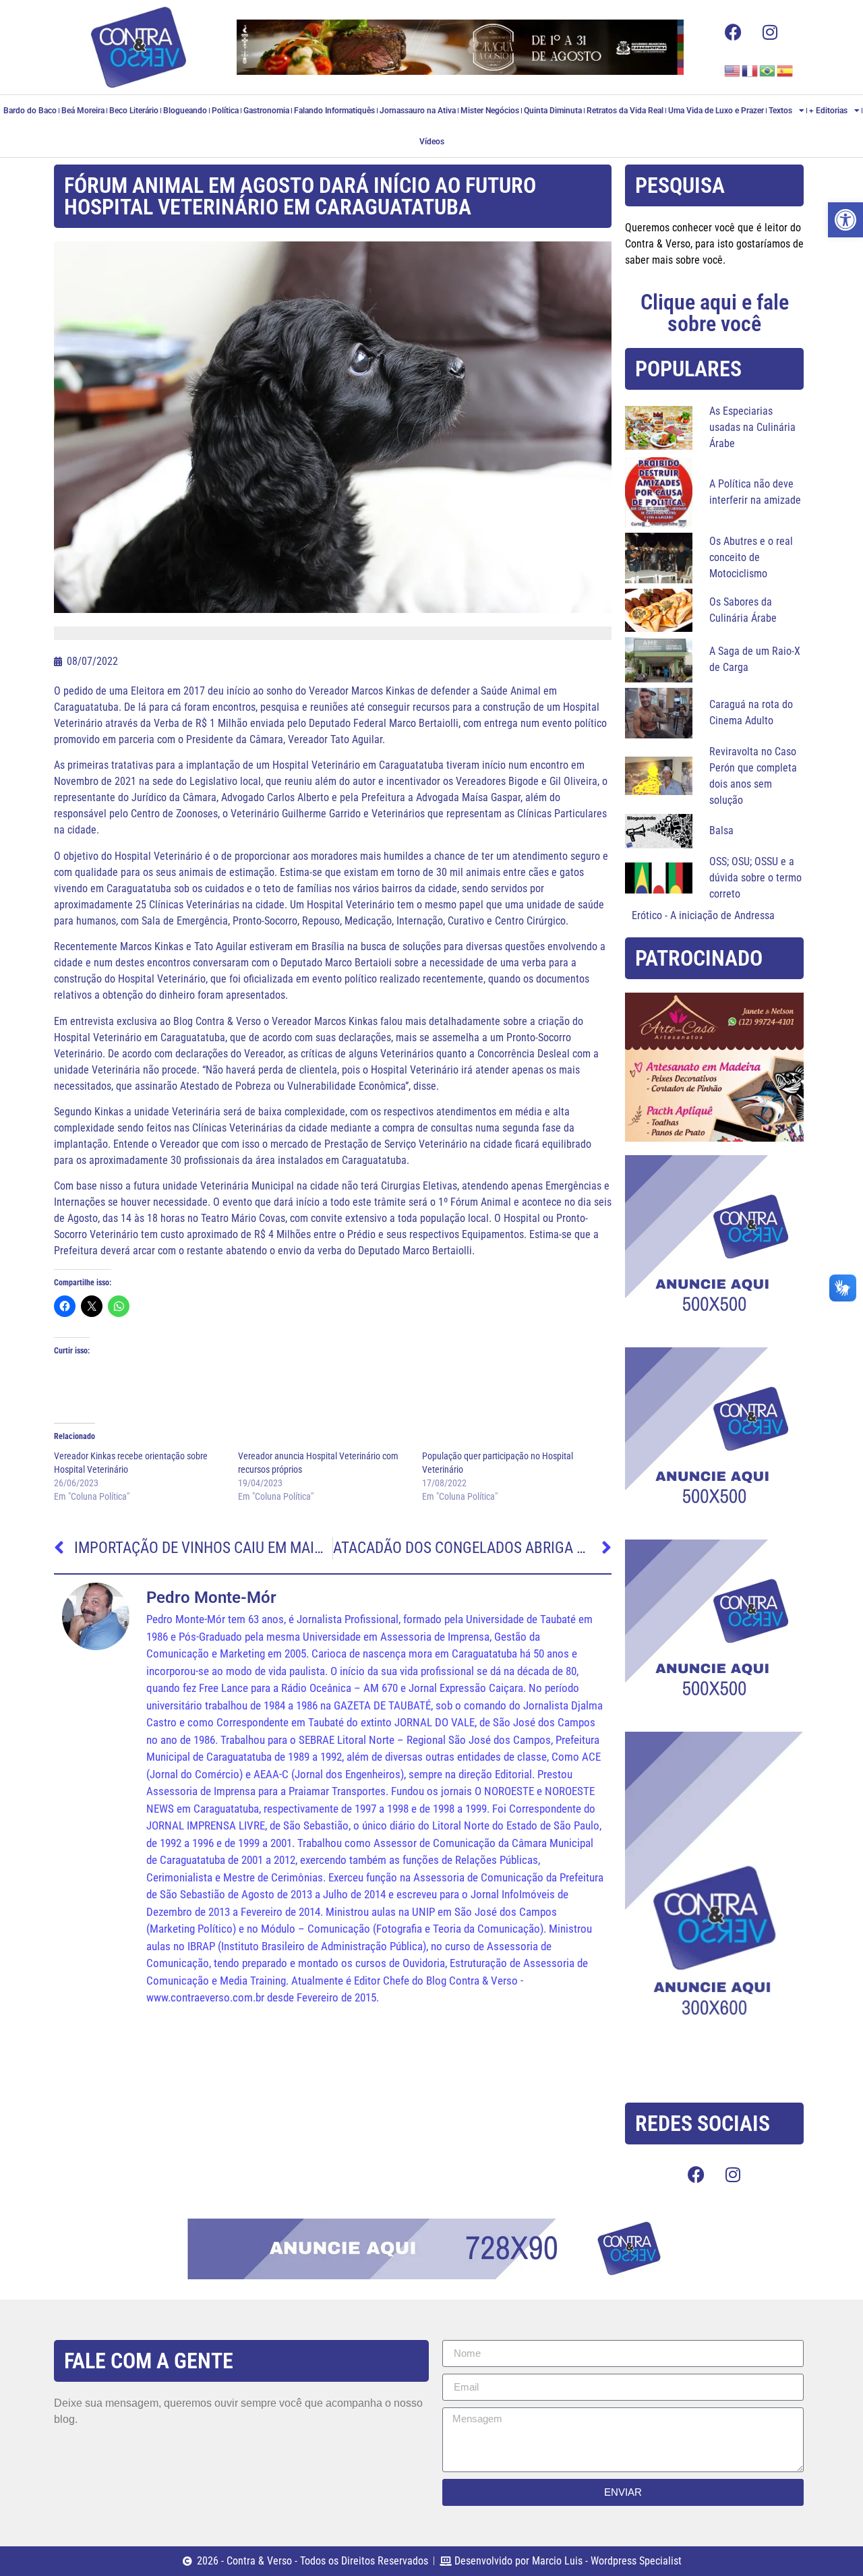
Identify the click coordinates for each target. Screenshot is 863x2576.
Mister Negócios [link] (490, 111)
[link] (845, 220)
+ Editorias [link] (828, 111)
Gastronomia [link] (266, 111)
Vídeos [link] (432, 142)
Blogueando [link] (185, 111)
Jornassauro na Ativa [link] (418, 111)
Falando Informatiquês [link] (334, 111)
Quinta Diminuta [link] (553, 111)
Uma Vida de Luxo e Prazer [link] (716, 111)
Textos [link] (780, 111)
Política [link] (225, 111)
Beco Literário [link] (134, 111)
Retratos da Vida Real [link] (625, 111)
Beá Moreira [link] (83, 111)
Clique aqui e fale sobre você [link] (715, 313)
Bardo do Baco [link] (30, 111)
